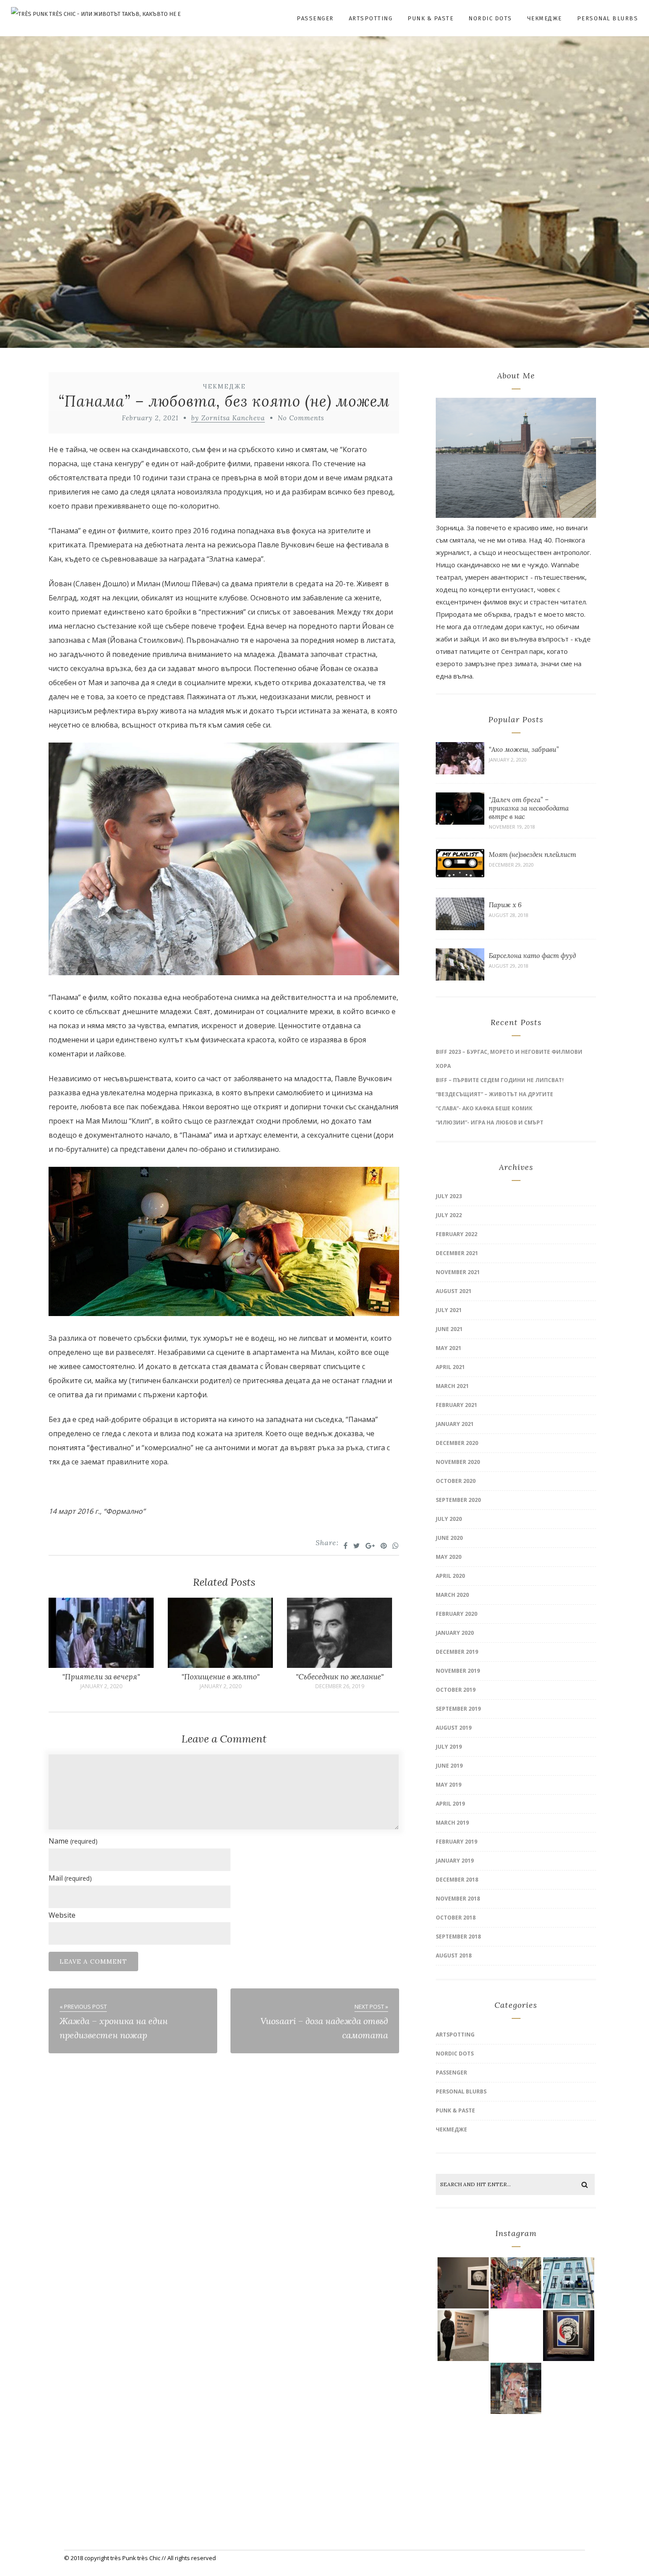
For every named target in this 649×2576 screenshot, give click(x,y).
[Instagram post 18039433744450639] (463, 2336)
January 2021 (455, 1424)
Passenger (315, 18)
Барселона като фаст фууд (532, 956)
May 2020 (449, 1557)
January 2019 (455, 1861)
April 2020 (450, 1576)
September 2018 (458, 1937)
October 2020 (456, 1481)
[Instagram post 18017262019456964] (568, 2388)
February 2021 (457, 1405)
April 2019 (450, 1804)
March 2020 (452, 1595)
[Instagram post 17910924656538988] (463, 2441)
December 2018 (457, 1880)
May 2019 (449, 1785)
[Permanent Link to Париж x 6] (460, 928)
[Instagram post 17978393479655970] (516, 2441)
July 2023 (449, 1196)
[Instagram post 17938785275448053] (516, 2388)
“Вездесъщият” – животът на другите (494, 1094)
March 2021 (452, 1386)
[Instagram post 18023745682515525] (568, 2283)
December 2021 (457, 1253)
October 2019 (456, 1690)
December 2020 (457, 1443)
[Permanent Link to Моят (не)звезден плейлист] (460, 877)
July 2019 (449, 1747)
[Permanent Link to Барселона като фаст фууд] (460, 978)
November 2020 (458, 1462)
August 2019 (454, 1728)
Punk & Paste (430, 18)
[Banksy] (568, 2336)
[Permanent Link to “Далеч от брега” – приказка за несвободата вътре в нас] (460, 822)
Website (62, 1915)
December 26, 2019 (340, 1686)
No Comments (301, 418)
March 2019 (452, 1823)
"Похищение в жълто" (221, 1677)
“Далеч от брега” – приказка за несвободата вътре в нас (529, 808)
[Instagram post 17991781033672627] (463, 2388)
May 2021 (449, 1348)
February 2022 (457, 1234)
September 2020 (458, 1500)
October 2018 (456, 1918)
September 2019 (458, 1709)
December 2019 (457, 1652)
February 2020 (457, 1614)
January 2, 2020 (101, 1686)
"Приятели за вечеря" (101, 1677)
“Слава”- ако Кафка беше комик (484, 1108)
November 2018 (458, 1899)
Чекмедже (545, 18)
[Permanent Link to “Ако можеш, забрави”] (460, 772)
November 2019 (458, 1671)
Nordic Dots (490, 18)
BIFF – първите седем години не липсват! (500, 1080)
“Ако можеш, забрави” (524, 749)
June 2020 (449, 1538)
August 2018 (454, 1956)
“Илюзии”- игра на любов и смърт (490, 1122)
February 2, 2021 (150, 418)
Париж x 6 (505, 905)
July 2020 (449, 1519)
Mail (70, 1878)
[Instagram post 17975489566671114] (568, 2441)
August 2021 (454, 1291)
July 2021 (449, 1310)
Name (73, 1841)
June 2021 (449, 1329)
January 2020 (455, 1633)
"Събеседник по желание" (340, 1677)
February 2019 (457, 1842)
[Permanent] (101, 1665)
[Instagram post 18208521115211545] (516, 2336)
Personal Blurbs (608, 18)
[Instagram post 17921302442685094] (463, 2283)
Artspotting (371, 18)
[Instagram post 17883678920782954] (516, 2283)
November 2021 (458, 1272)
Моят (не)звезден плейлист (532, 854)
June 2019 (449, 1766)
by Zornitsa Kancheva (228, 418)
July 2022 (449, 1215)
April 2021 (450, 1367)
